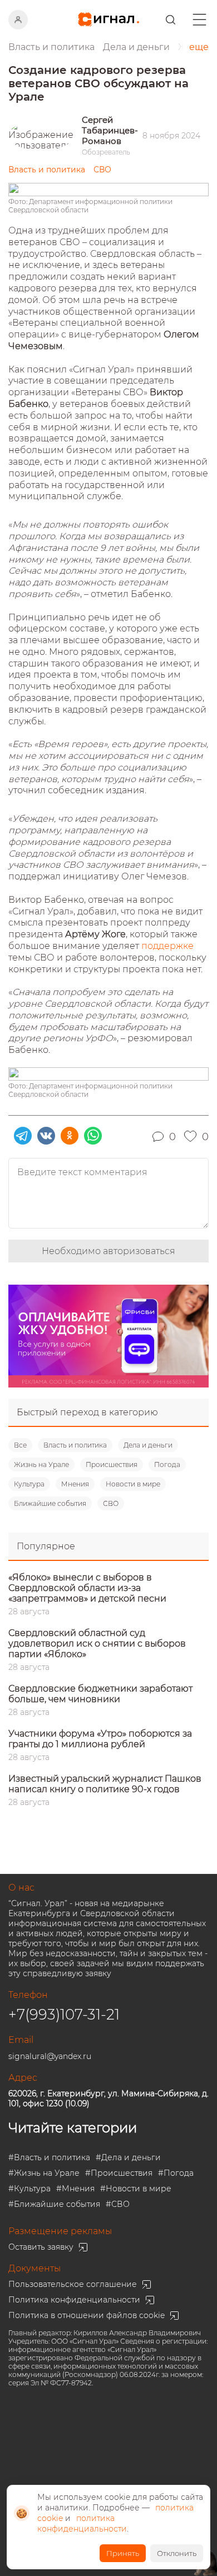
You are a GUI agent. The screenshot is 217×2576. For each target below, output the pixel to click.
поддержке (167, 946)
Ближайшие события (50, 1503)
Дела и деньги (148, 1445)
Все (20, 1445)
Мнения (75, 1484)
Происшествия (112, 1464)
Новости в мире (133, 1484)
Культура (29, 1484)
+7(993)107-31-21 (64, 2015)
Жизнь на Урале (41, 1464)
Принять (123, 2553)
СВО (111, 1503)
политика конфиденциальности (82, 2523)
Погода (167, 1464)
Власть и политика (75, 1445)
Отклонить (177, 2553)
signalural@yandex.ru (50, 2056)
